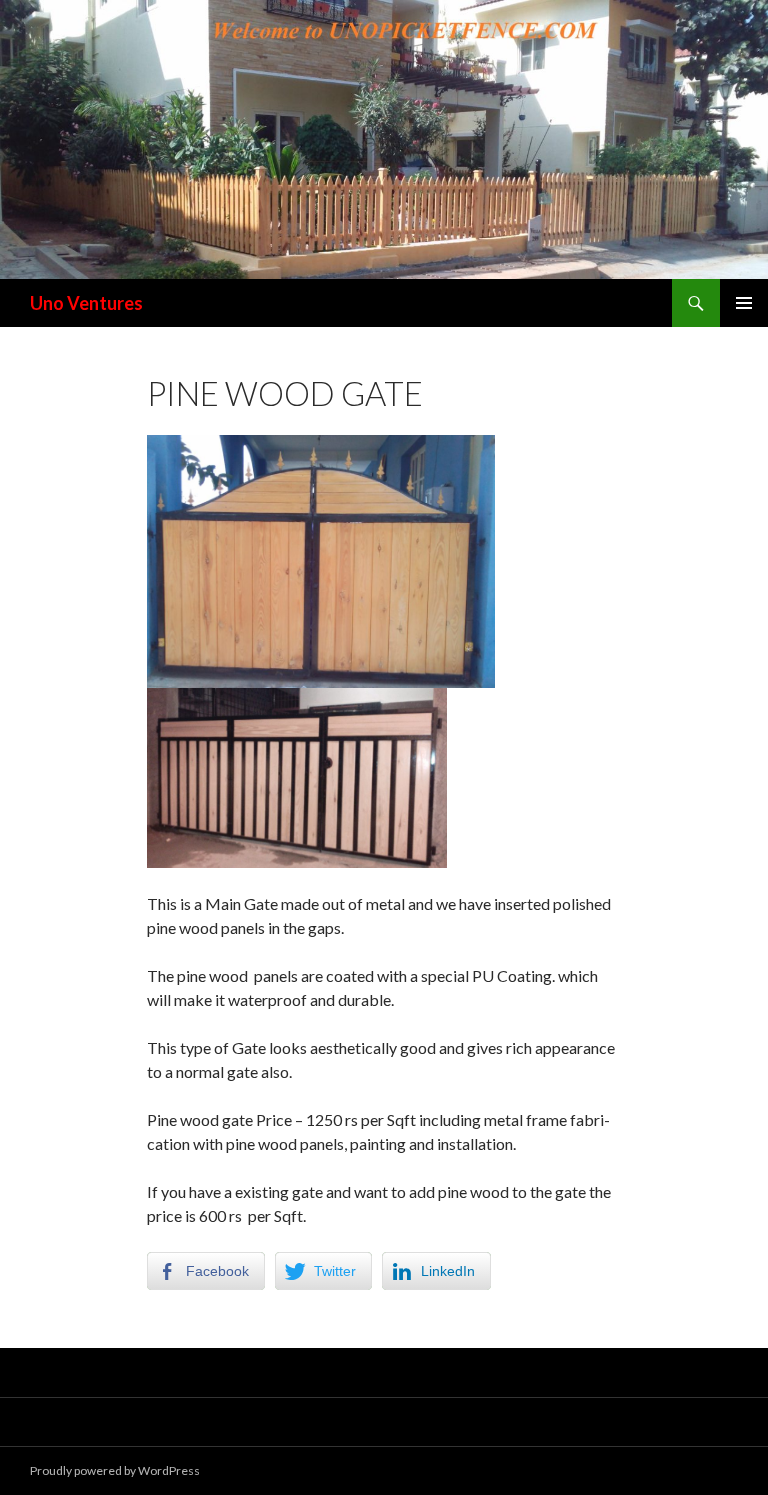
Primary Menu (744, 303)
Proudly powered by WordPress (115, 1470)
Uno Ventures (86, 303)
